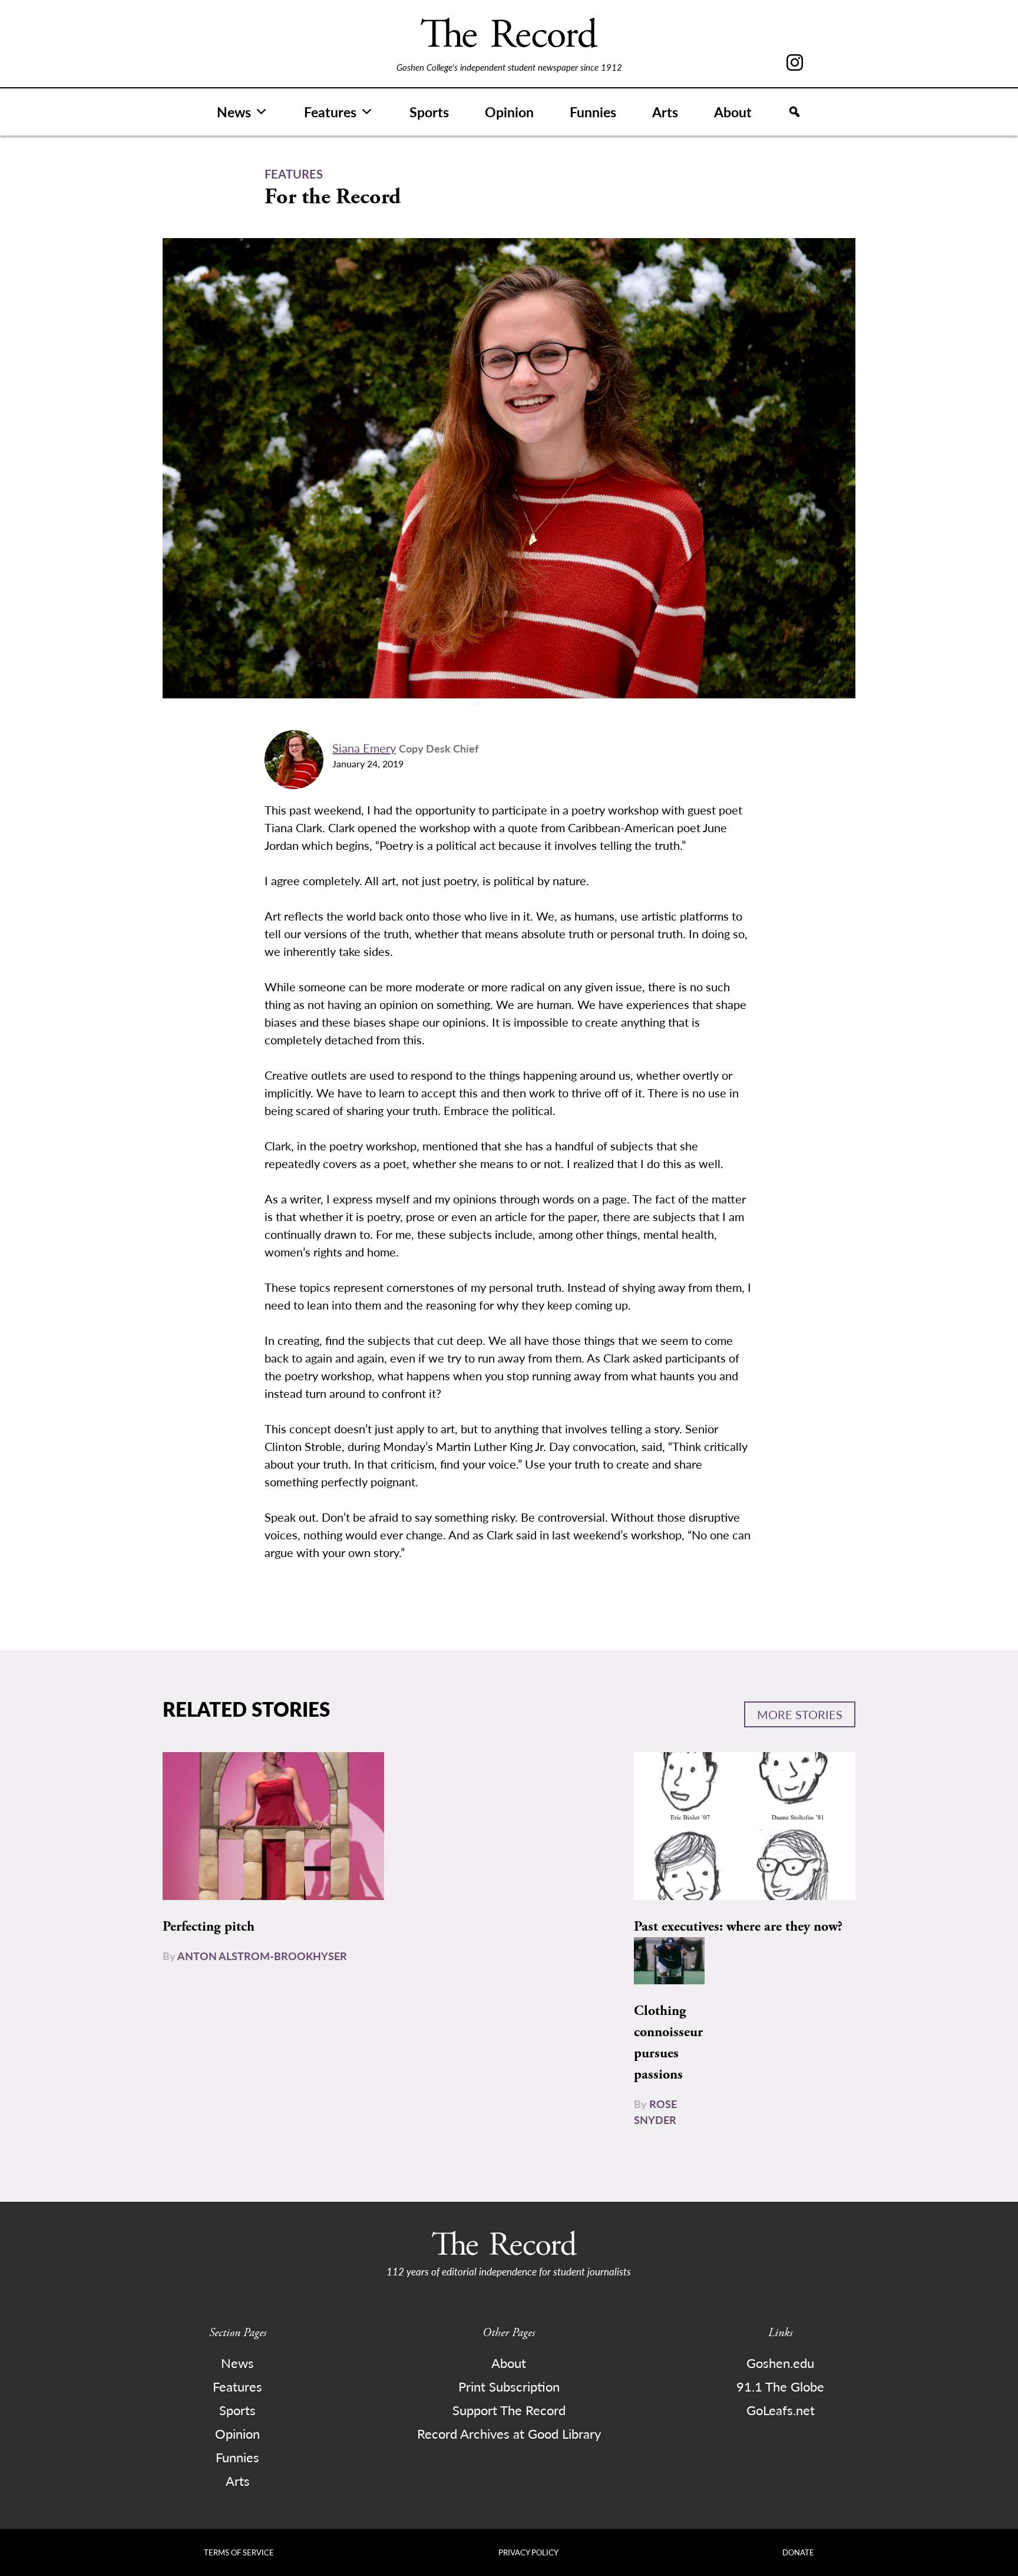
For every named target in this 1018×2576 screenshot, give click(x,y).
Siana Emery (364, 748)
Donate (798, 2552)
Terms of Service (239, 2552)
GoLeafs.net (781, 2410)
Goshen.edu (780, 2363)
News (234, 112)
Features (330, 112)
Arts (665, 112)
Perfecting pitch (209, 1927)
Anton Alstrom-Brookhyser (262, 1956)
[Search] (794, 112)
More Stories (800, 1714)
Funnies (593, 112)
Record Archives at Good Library (509, 2433)
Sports (429, 112)
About (733, 112)
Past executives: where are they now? (738, 1927)
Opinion (509, 112)
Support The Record (509, 2410)
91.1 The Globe (780, 2386)
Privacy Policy (528, 2552)
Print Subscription (509, 2386)
